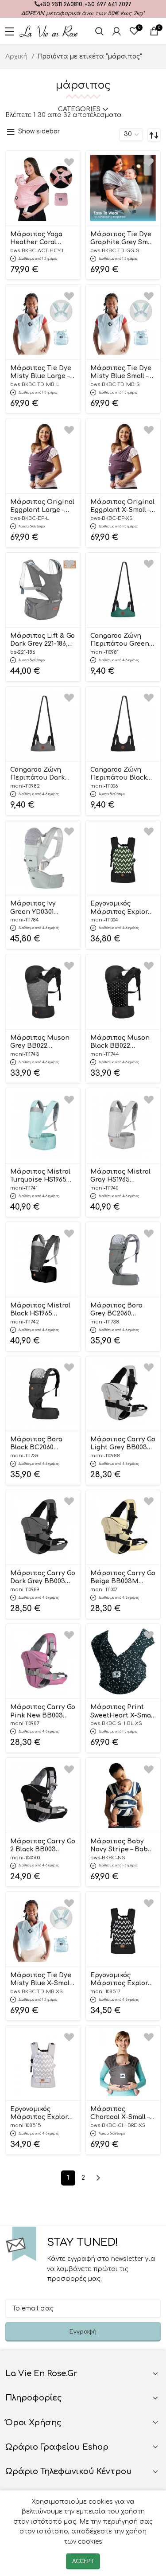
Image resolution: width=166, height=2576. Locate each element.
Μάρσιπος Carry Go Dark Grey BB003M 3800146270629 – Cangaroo (43, 1578)
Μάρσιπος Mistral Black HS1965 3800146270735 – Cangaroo (40, 1310)
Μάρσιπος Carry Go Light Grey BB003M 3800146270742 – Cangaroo (123, 1444)
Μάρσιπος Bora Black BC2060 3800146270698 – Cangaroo (36, 1444)
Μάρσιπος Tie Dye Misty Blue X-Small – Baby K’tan (43, 1980)
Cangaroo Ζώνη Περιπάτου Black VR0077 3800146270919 (119, 774)
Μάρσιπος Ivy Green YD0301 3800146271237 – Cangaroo (34, 908)
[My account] (117, 31)
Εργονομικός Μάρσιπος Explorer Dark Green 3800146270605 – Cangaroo (123, 908)
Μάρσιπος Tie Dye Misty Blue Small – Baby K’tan (121, 373)
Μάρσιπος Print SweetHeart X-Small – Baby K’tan (122, 1712)
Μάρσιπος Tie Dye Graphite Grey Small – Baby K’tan (123, 239)
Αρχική (17, 57)
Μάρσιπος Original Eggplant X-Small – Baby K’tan (122, 507)
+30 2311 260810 (61, 4)
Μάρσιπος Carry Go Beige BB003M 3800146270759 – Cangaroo (123, 1578)
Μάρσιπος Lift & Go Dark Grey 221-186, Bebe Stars (42, 640)
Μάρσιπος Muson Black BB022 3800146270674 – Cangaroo (120, 1042)
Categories (79, 109)
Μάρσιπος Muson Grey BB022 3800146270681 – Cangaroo (40, 1042)
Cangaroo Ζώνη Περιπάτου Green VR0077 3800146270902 (120, 640)
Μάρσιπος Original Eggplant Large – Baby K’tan (42, 507)
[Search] (99, 31)
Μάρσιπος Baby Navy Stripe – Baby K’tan (121, 1846)
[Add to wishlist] (69, 162)
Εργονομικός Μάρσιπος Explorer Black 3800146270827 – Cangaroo (123, 1980)
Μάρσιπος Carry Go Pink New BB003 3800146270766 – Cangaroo (43, 1712)
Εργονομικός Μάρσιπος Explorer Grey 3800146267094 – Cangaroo (43, 2114)
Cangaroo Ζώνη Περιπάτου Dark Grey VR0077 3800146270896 (37, 774)
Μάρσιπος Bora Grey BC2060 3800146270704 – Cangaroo (116, 1310)
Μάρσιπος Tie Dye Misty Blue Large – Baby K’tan (41, 373)
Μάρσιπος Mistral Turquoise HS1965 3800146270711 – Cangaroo (40, 1176)
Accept (83, 2561)
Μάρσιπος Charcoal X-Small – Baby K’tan (120, 2114)
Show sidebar (39, 131)
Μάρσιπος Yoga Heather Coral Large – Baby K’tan (40, 239)
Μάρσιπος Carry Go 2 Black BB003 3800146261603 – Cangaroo (43, 1846)
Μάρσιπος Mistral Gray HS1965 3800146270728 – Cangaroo (120, 1176)
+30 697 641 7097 (108, 4)
